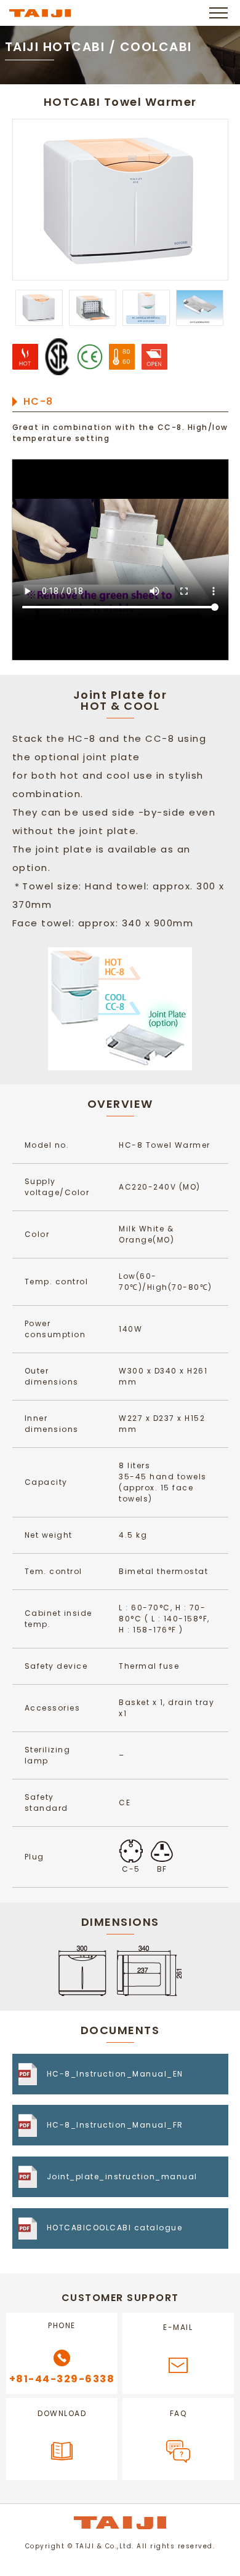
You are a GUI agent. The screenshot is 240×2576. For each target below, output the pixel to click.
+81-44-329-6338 (62, 2379)
